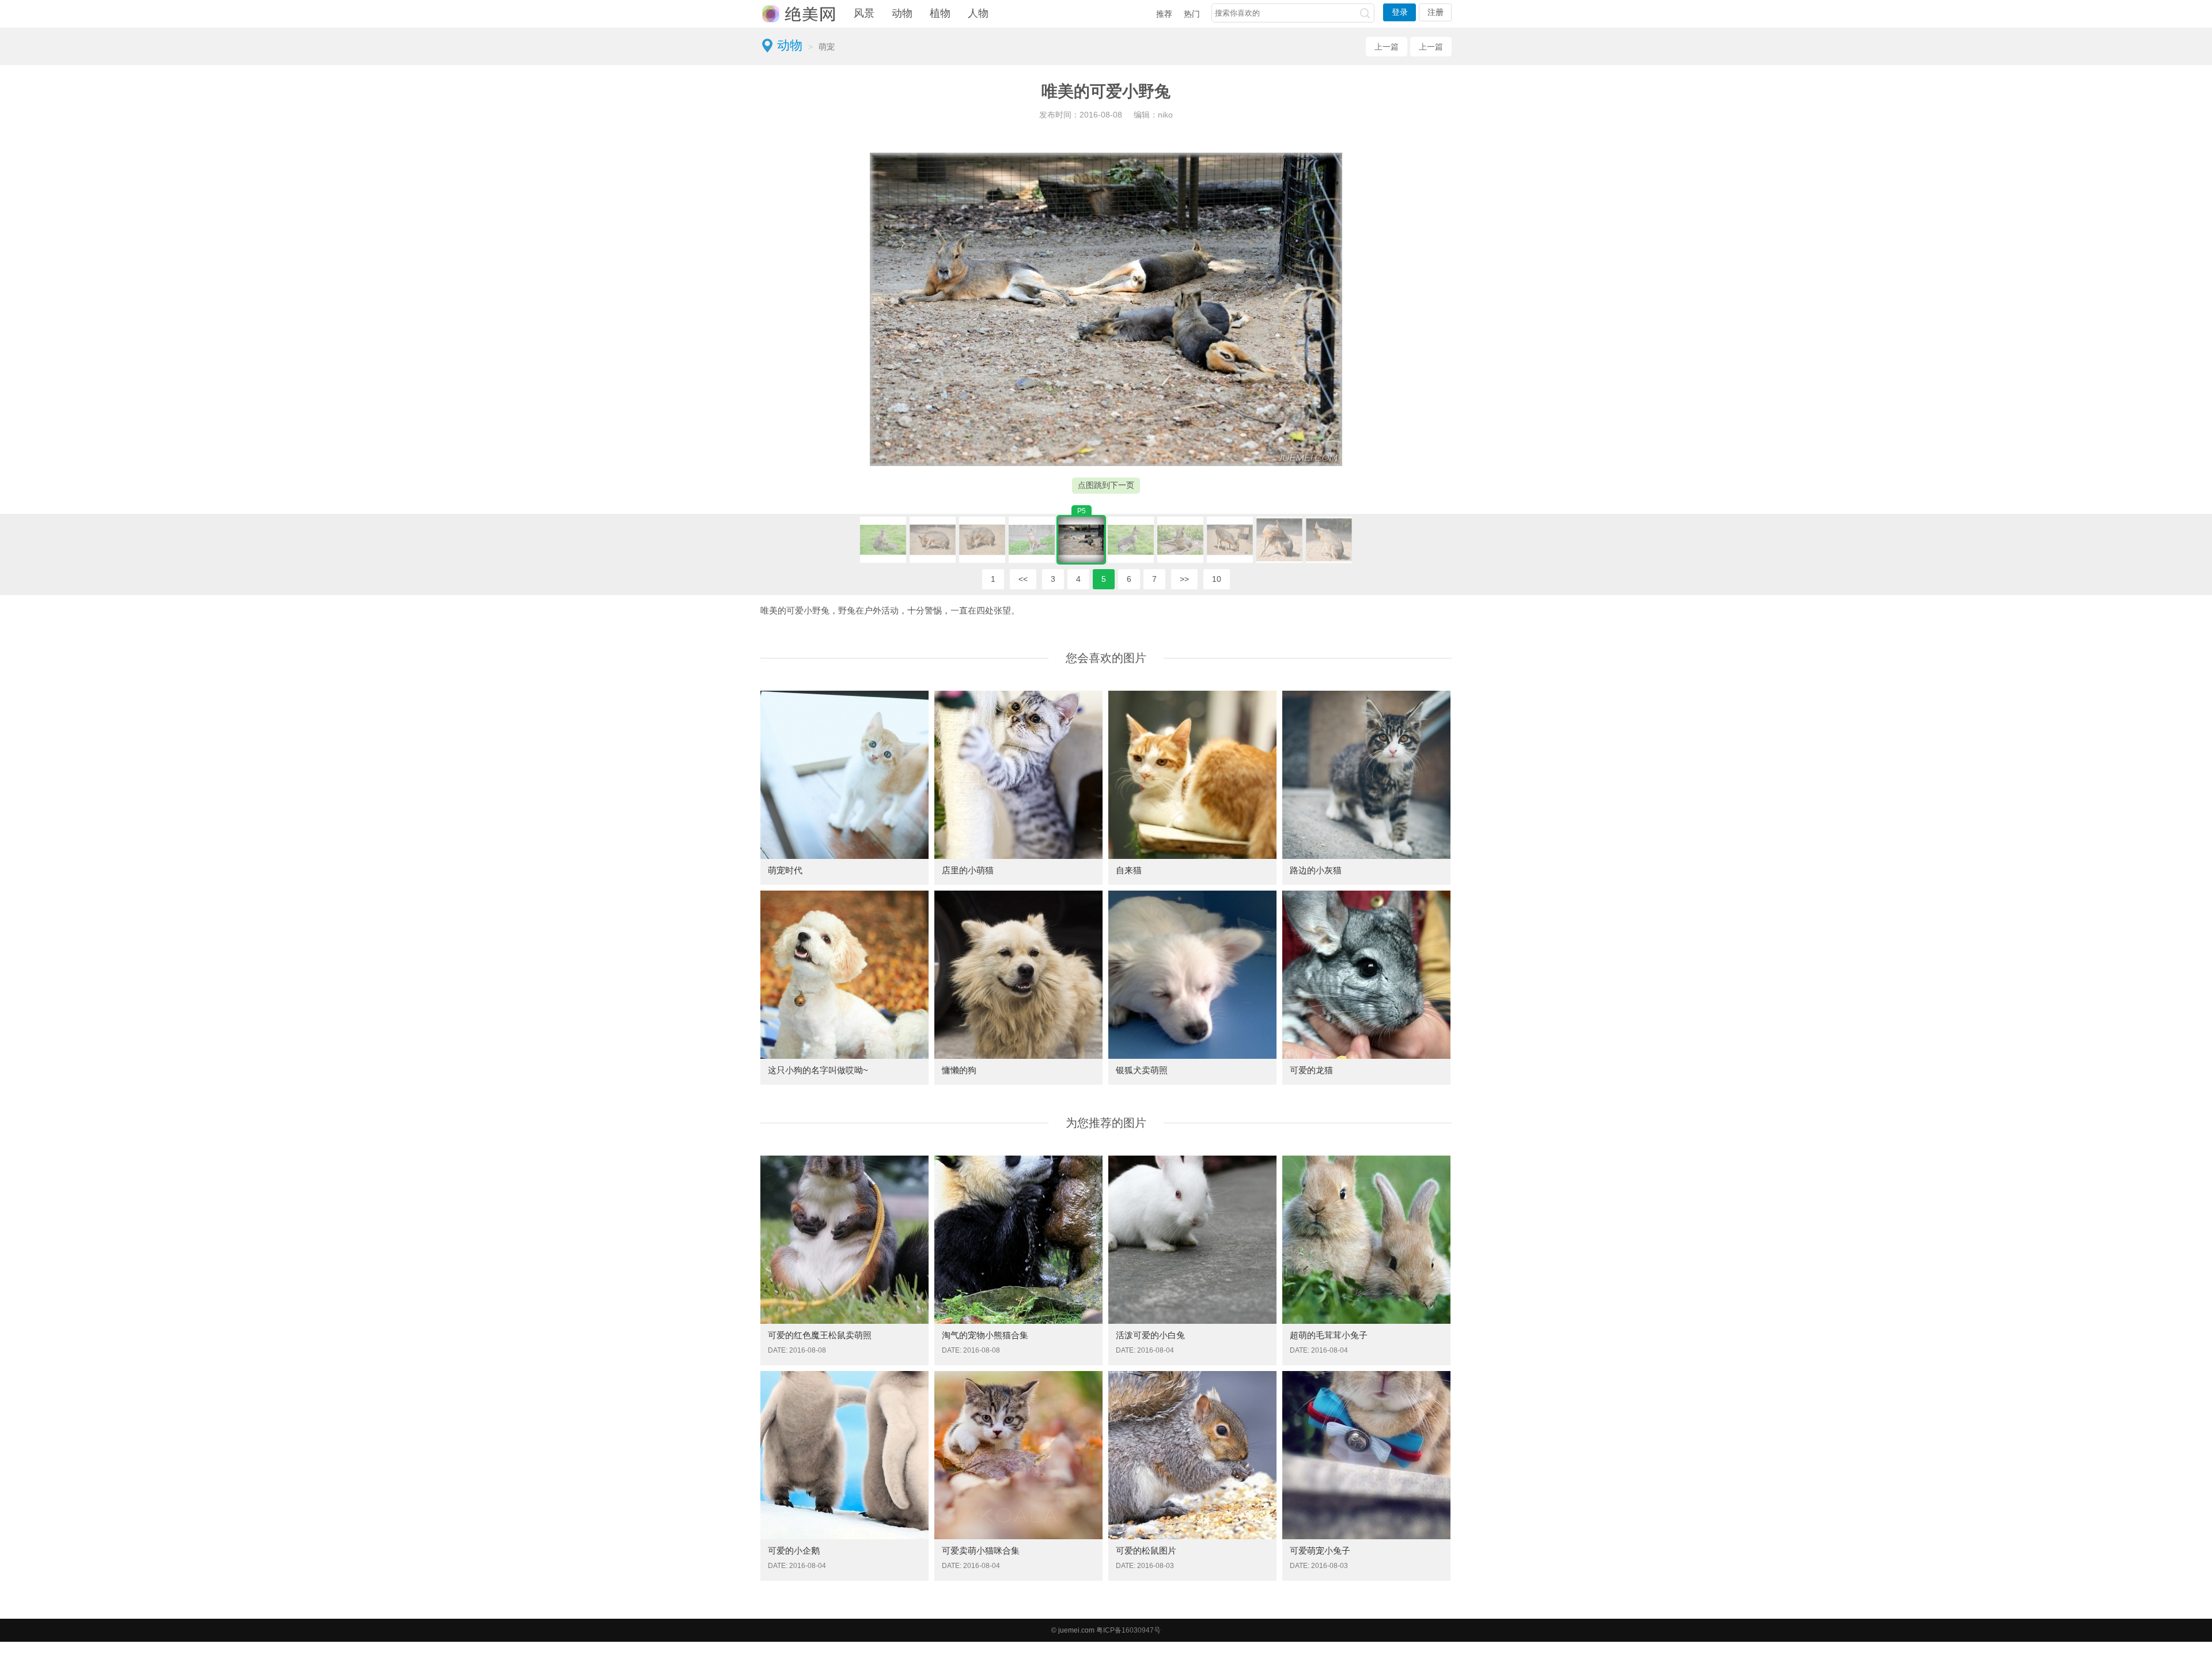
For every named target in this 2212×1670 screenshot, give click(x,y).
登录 (1400, 12)
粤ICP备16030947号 (1128, 1630)
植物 (940, 13)
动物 (902, 13)
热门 (1192, 14)
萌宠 (827, 47)
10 (1217, 579)
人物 (978, 13)
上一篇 (1387, 47)
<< (1023, 579)
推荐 (1164, 14)
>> (1184, 579)
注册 (1435, 12)
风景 (864, 13)
